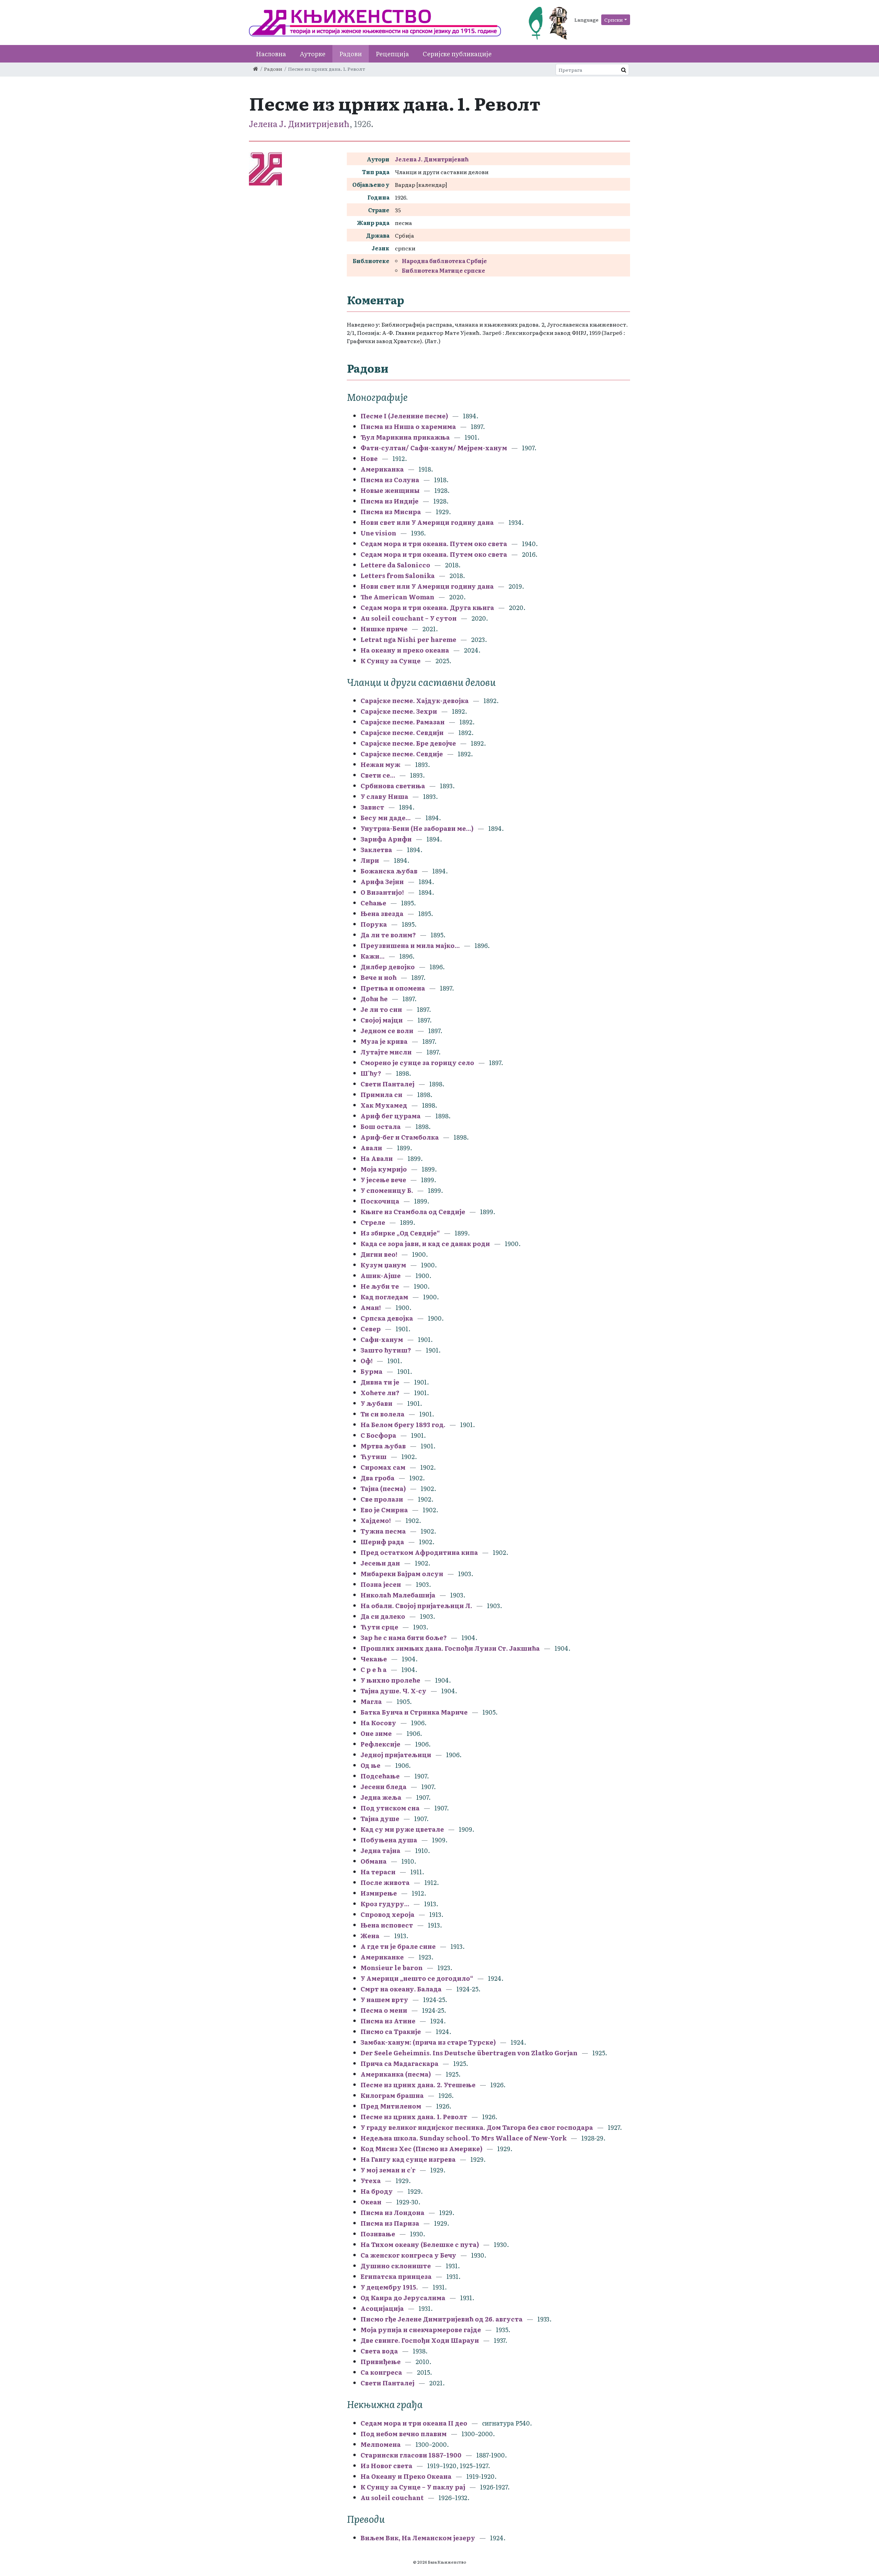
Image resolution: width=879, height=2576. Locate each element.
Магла (371, 1701)
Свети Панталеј (387, 1084)
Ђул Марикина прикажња (405, 437)
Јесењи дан (380, 1563)
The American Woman (397, 597)
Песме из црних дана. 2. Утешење (418, 2085)
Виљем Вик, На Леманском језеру (418, 2538)
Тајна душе (380, 1818)
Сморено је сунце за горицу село (417, 1063)
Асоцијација (382, 2308)
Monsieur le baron (392, 1968)
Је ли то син (381, 1009)
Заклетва (376, 850)
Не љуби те (380, 1286)
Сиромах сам (383, 1467)
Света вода (379, 2351)
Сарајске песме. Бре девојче (408, 743)
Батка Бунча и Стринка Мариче (414, 1712)
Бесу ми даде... (386, 818)
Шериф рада (382, 1542)
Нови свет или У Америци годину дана (427, 522)
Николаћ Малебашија (398, 1595)
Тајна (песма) (383, 1488)
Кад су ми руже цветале (402, 1829)
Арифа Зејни (382, 882)
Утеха (371, 2180)
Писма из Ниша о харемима (408, 426)
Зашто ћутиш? (386, 1350)
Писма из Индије (390, 501)
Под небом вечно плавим (404, 2434)
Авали (371, 1148)
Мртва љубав (383, 1446)
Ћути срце (379, 1627)
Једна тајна (380, 1850)
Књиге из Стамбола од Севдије (413, 1212)
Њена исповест (387, 1925)
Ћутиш (374, 1456)
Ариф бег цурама (391, 1116)
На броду (377, 2191)
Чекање (374, 1659)
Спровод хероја (387, 1914)
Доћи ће (374, 999)
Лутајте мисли (386, 1052)
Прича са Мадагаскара (399, 2063)
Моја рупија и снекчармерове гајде (421, 2330)
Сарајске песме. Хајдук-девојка (415, 701)
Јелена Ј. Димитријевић (299, 123)
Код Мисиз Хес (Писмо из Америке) (421, 2149)
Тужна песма (383, 1531)
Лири (370, 860)
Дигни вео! (379, 1254)
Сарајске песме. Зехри (399, 711)
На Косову (378, 1723)
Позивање (378, 2234)
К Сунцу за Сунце (391, 661)
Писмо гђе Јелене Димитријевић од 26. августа (442, 2319)
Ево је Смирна (385, 1510)
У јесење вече (383, 1180)
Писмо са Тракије (391, 2031)
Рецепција (392, 54)
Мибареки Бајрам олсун (402, 1574)
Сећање (373, 903)
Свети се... (378, 775)
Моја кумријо (384, 1169)
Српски (614, 20)
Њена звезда (382, 913)
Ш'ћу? (371, 1073)
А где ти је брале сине (398, 1946)
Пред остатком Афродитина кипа (419, 1552)
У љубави (376, 1403)
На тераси (378, 1872)
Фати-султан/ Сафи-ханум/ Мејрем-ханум (434, 448)
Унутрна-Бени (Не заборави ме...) (417, 828)
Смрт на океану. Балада (401, 1989)
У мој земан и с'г (389, 2170)
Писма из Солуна (390, 480)
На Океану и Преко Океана (406, 2476)
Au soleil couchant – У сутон (409, 618)
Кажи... (373, 956)
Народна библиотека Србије (444, 261)
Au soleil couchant (392, 2498)
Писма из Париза (390, 2223)
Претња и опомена (393, 988)
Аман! (371, 1307)
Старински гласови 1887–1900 (411, 2455)
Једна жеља (381, 1797)
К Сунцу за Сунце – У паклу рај (413, 2487)
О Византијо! (382, 892)
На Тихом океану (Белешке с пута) (420, 2244)
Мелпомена (381, 2444)
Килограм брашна (392, 2095)
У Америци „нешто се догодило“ (417, 1978)
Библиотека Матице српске (443, 270)
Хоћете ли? (380, 1393)
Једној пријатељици (396, 1755)
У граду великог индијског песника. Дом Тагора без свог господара (477, 2127)
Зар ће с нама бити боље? (404, 1637)
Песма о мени (384, 2010)
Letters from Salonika (398, 575)
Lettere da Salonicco (395, 565)
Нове (369, 458)
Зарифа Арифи (386, 839)
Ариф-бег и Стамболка (400, 1137)
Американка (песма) (396, 2074)
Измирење (379, 1893)
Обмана (374, 1861)
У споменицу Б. (387, 1190)
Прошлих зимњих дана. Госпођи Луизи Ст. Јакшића (450, 1648)
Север (371, 1329)
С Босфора (379, 1435)
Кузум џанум (383, 1265)
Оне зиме (377, 1733)
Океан (371, 2202)
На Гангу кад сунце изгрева (408, 2159)
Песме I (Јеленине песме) (404, 416)
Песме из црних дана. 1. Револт (414, 2117)
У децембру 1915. (389, 2287)
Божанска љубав (389, 871)
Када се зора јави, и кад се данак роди (425, 1244)
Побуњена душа (389, 1840)
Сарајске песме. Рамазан (403, 722)
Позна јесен (381, 1584)
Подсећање (380, 1776)
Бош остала (381, 1126)
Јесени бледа (384, 1787)
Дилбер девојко (388, 967)
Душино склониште (396, 2266)
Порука (374, 924)
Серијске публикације (457, 54)
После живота (385, 1882)
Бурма (372, 1371)
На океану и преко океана (405, 650)
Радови (351, 54)
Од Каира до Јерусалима (404, 2298)
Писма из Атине (388, 2021)
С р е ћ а (374, 1669)
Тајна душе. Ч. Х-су (393, 1691)
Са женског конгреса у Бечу (408, 2255)
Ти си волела (383, 1414)
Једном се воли (387, 1031)
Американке (382, 1957)
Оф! (367, 1361)
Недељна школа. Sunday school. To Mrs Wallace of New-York (464, 2138)
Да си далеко (383, 1616)
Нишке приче (384, 629)
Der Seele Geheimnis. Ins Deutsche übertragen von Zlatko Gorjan (469, 2053)
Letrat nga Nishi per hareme (408, 639)
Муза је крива (384, 1041)
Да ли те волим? (388, 935)
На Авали (377, 1158)
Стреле (373, 1222)
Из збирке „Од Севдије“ (400, 1233)
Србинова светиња (393, 786)
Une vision (378, 533)
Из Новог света (386, 2466)
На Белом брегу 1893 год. (403, 1425)
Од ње (371, 1765)
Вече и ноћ (379, 977)
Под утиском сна (390, 1808)
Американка (382, 469)
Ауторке (313, 54)
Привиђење (381, 2362)
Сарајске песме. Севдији (402, 732)
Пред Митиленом (391, 2106)
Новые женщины (390, 490)
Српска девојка (387, 1318)
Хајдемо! (376, 1520)
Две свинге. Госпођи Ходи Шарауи (420, 2340)
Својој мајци (382, 1020)
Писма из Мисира (391, 512)
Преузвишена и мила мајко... (410, 945)
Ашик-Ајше (381, 1275)
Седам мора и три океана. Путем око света (435, 544)
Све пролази (382, 1499)
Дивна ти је (380, 1382)
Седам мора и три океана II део (414, 2423)
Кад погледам (384, 1297)
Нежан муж (380, 764)
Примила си (381, 1094)
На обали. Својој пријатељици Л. (417, 1606)
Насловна (271, 54)
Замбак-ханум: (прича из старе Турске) (428, 2042)
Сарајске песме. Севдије (402, 754)
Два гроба (378, 1478)
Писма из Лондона (393, 2212)
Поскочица (380, 1201)
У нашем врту (384, 1999)
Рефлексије (380, 1744)
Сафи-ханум (382, 1339)
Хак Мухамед (384, 1105)
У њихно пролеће (390, 1680)
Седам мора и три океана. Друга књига (427, 607)
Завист (372, 807)
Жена (370, 1936)
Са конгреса (381, 2372)
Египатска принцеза (396, 2276)
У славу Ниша (384, 796)
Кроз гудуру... (385, 1904)
